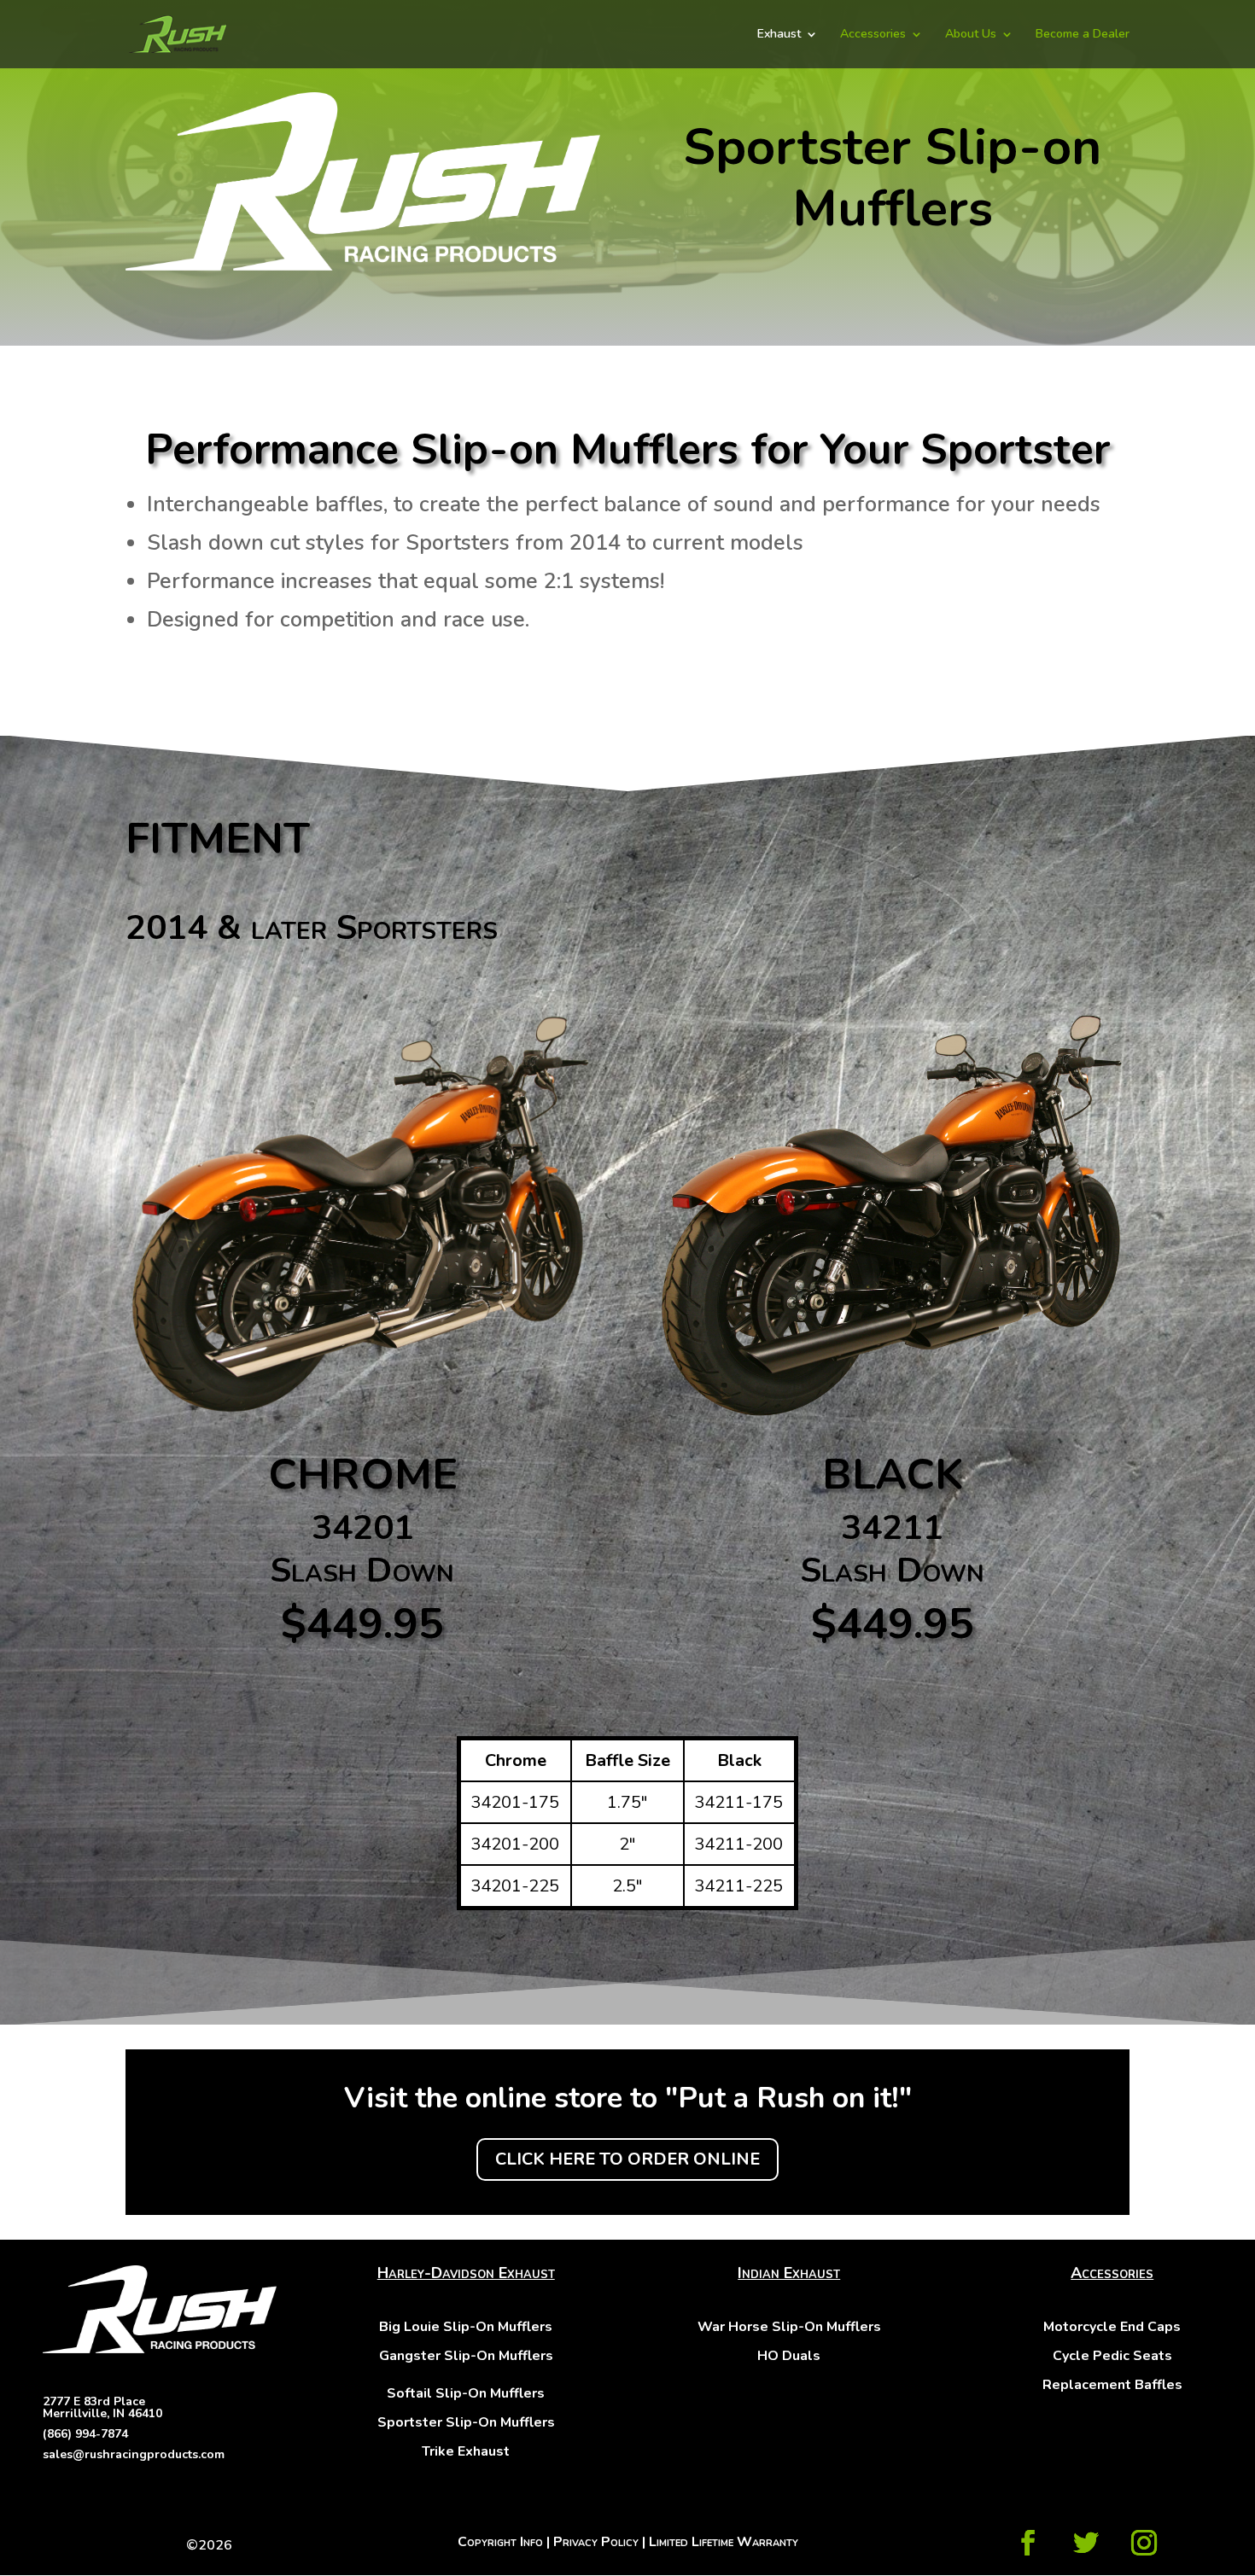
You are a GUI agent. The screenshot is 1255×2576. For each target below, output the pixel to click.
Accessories (873, 35)
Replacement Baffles (1112, 2385)
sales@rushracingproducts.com (134, 2454)
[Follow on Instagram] (1144, 2543)
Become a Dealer (1083, 35)
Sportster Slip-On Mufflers (466, 2422)
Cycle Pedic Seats (1112, 2356)
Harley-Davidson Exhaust (466, 2273)
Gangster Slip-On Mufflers (466, 2356)
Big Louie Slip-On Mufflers (466, 2327)
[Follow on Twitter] (1086, 2543)
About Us (971, 35)
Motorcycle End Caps (1112, 2327)
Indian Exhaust (789, 2273)
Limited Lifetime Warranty (724, 2542)
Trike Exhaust (466, 2451)
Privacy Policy (596, 2542)
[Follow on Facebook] (1028, 2543)
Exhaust (779, 35)
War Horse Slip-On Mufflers (789, 2327)
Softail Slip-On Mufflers (466, 2393)
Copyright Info (500, 2542)
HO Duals (789, 2356)
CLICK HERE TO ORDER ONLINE (627, 2159)
